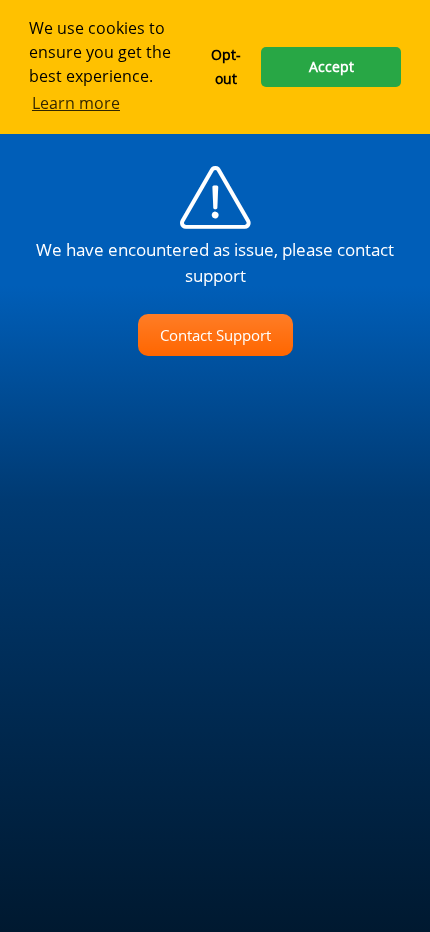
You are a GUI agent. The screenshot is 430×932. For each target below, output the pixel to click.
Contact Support (215, 335)
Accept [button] (331, 66)
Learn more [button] (76, 103)
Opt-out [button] (226, 66)
